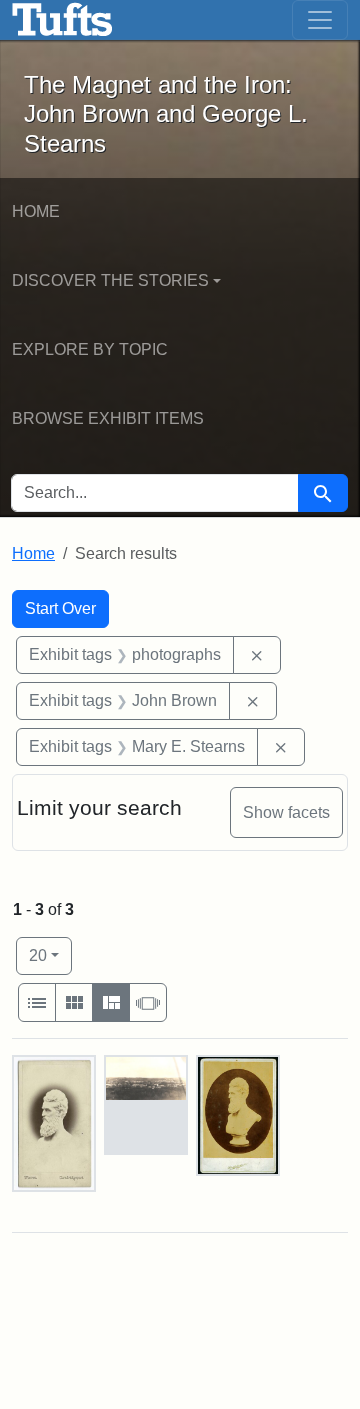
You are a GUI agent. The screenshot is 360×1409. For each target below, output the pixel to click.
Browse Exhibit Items (108, 418)
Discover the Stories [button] (110, 280)
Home (36, 211)
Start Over (60, 608)
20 (50, 955)
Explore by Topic (90, 349)
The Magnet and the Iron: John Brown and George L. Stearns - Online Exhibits (62, 20)
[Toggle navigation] (320, 20)
